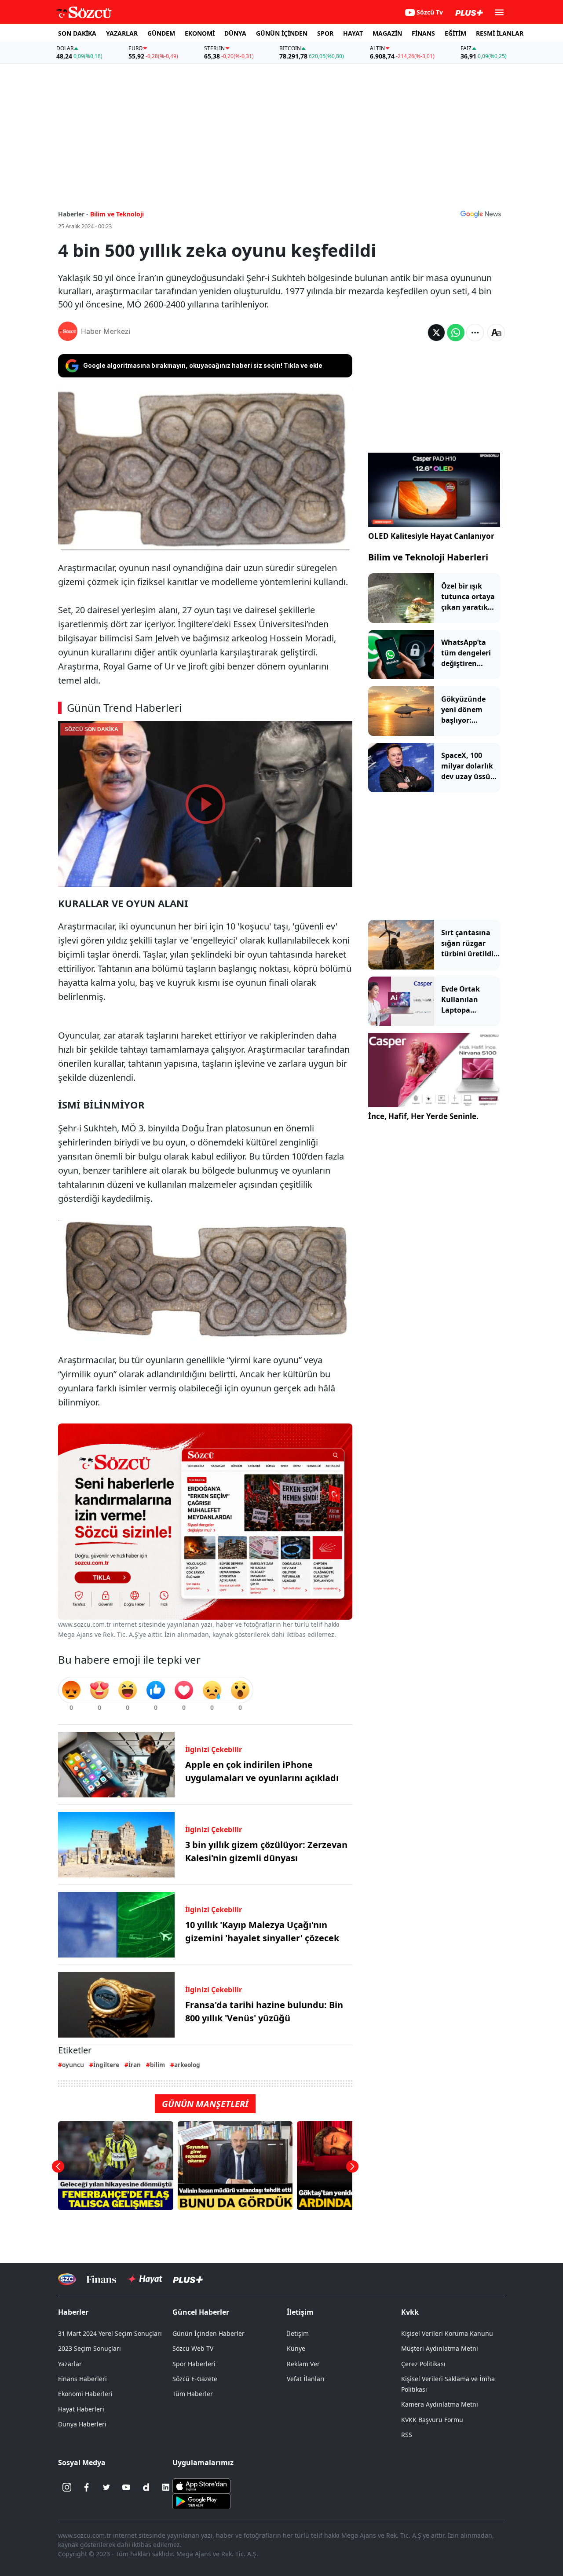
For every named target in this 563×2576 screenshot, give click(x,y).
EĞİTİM (455, 33)
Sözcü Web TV (193, 2348)
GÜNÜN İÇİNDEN (282, 33)
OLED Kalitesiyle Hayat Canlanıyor (431, 536)
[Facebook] (87, 2487)
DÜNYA (235, 33)
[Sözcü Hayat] (144, 2279)
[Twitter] (106, 2487)
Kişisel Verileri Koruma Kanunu (447, 2333)
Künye (296, 2348)
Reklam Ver (303, 2364)
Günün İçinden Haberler (208, 2333)
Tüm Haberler (193, 2394)
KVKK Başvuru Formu (432, 2420)
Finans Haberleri (82, 2379)
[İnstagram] (67, 2487)
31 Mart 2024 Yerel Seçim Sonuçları (110, 2333)
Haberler (73, 2312)
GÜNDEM (161, 33)
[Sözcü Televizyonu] (67, 2279)
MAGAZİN (387, 33)
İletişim (298, 2333)
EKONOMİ (200, 33)
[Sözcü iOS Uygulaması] (201, 2485)
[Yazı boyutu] (496, 333)
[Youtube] (126, 2487)
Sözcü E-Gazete (195, 2379)
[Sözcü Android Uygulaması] (201, 2501)
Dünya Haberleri (82, 2424)
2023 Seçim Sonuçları (90, 2348)
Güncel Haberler (201, 2312)
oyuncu (73, 2065)
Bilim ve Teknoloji (117, 214)
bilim (157, 2065)
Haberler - (73, 214)
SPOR (325, 33)
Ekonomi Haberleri (85, 2394)
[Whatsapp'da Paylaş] (456, 333)
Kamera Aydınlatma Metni (440, 2404)
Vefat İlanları (306, 2379)
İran (135, 2065)
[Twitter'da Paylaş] (436, 333)
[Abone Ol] (481, 214)
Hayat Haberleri (81, 2409)
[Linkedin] (166, 2487)
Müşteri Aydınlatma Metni (440, 2348)
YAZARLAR (122, 33)
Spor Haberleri (194, 2364)
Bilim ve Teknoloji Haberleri (428, 557)
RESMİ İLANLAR (500, 33)
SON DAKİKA (77, 33)
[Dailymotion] (146, 2487)
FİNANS (423, 33)
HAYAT (353, 33)
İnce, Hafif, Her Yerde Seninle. (423, 1116)
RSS (407, 2435)
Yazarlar (70, 2364)
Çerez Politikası (423, 2364)
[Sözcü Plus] (188, 2279)
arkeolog (187, 2065)
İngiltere (106, 2065)
